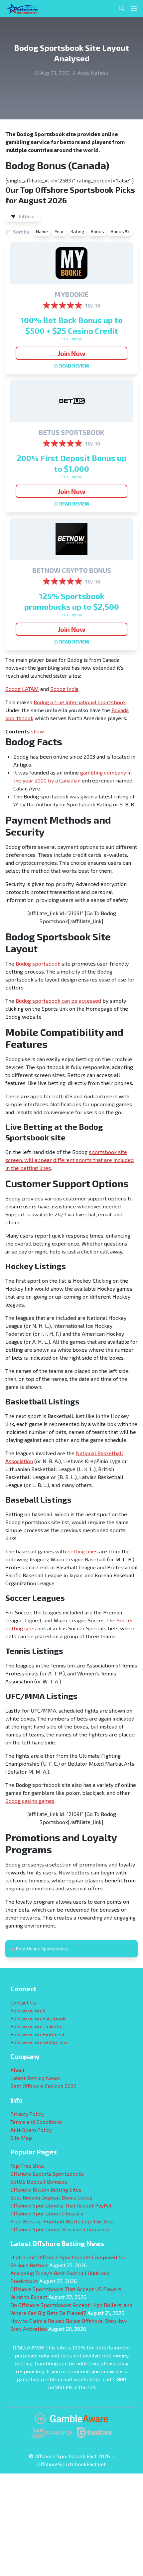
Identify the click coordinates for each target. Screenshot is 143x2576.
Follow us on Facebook (38, 2018)
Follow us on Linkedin (36, 2026)
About (17, 2070)
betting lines (82, 1551)
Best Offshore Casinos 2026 (43, 2086)
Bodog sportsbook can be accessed (58, 1001)
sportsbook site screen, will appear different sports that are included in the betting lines (70, 1160)
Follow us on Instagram (39, 2042)
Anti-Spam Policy (31, 2130)
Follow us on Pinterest (38, 2034)
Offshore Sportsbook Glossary (47, 2213)
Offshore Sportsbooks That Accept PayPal (61, 2205)
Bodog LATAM (22, 689)
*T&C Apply (72, 339)
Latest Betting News (35, 2078)
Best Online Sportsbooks (42, 1949)
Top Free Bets (27, 2166)
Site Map (21, 2138)
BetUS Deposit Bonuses (39, 2181)
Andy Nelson (93, 73)
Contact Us (23, 2002)
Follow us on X (28, 2010)
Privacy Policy (27, 2114)
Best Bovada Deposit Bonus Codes (51, 2197)
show (37, 731)
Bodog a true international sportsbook (80, 702)
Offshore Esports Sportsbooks (47, 2173)
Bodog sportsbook (38, 963)
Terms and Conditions (36, 2122)
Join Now (72, 353)
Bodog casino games (30, 1801)
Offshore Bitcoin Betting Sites (46, 2189)
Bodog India (64, 689)
